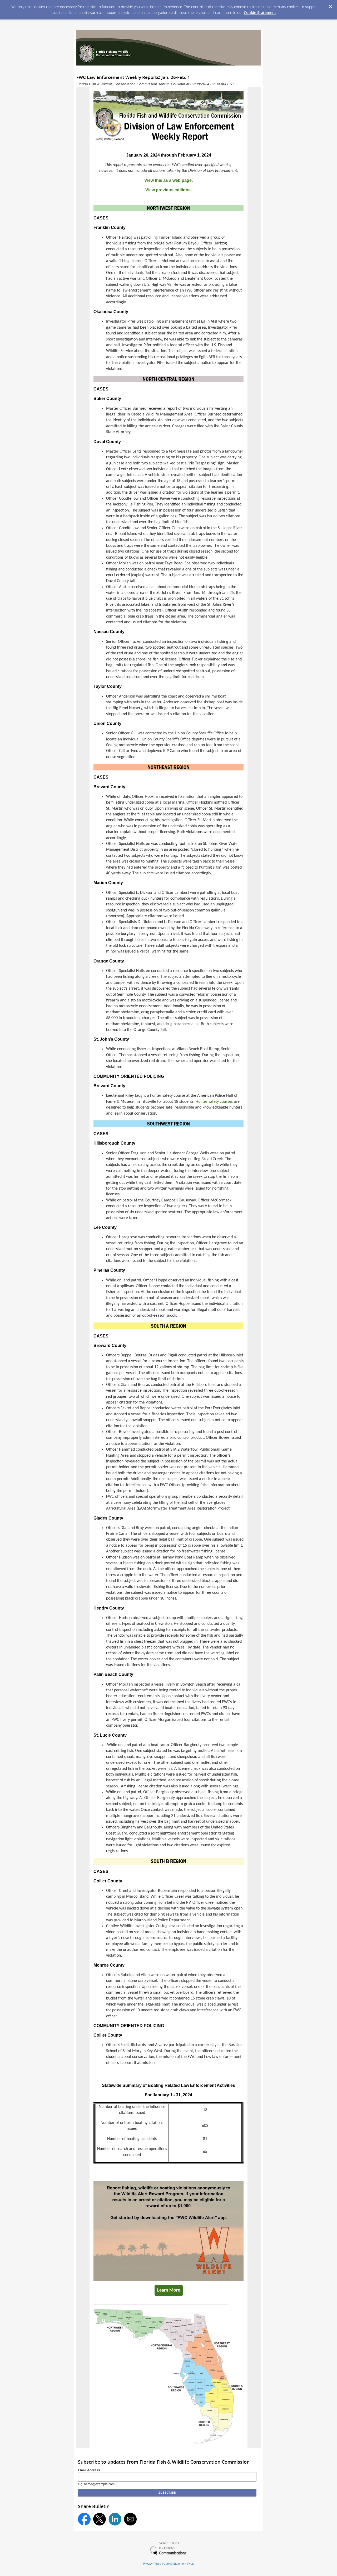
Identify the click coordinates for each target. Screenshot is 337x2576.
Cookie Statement (260, 12)
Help (191, 2564)
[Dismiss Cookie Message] (330, 5)
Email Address (89, 2470)
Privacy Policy (152, 2564)
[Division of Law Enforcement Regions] (168, 2442)
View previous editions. (168, 190)
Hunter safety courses (214, 1102)
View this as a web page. (168, 180)
